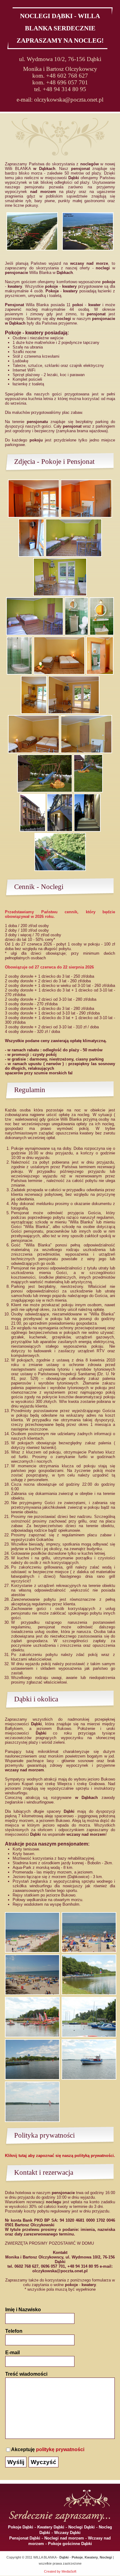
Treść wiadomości (26, 2374)
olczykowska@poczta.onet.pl (69, 100)
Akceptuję (48, 2449)
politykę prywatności (60, 2449)
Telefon (14, 2331)
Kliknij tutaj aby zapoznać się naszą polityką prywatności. (60, 2156)
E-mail (12, 2353)
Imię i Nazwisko (23, 2310)
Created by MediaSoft (60, 2571)
